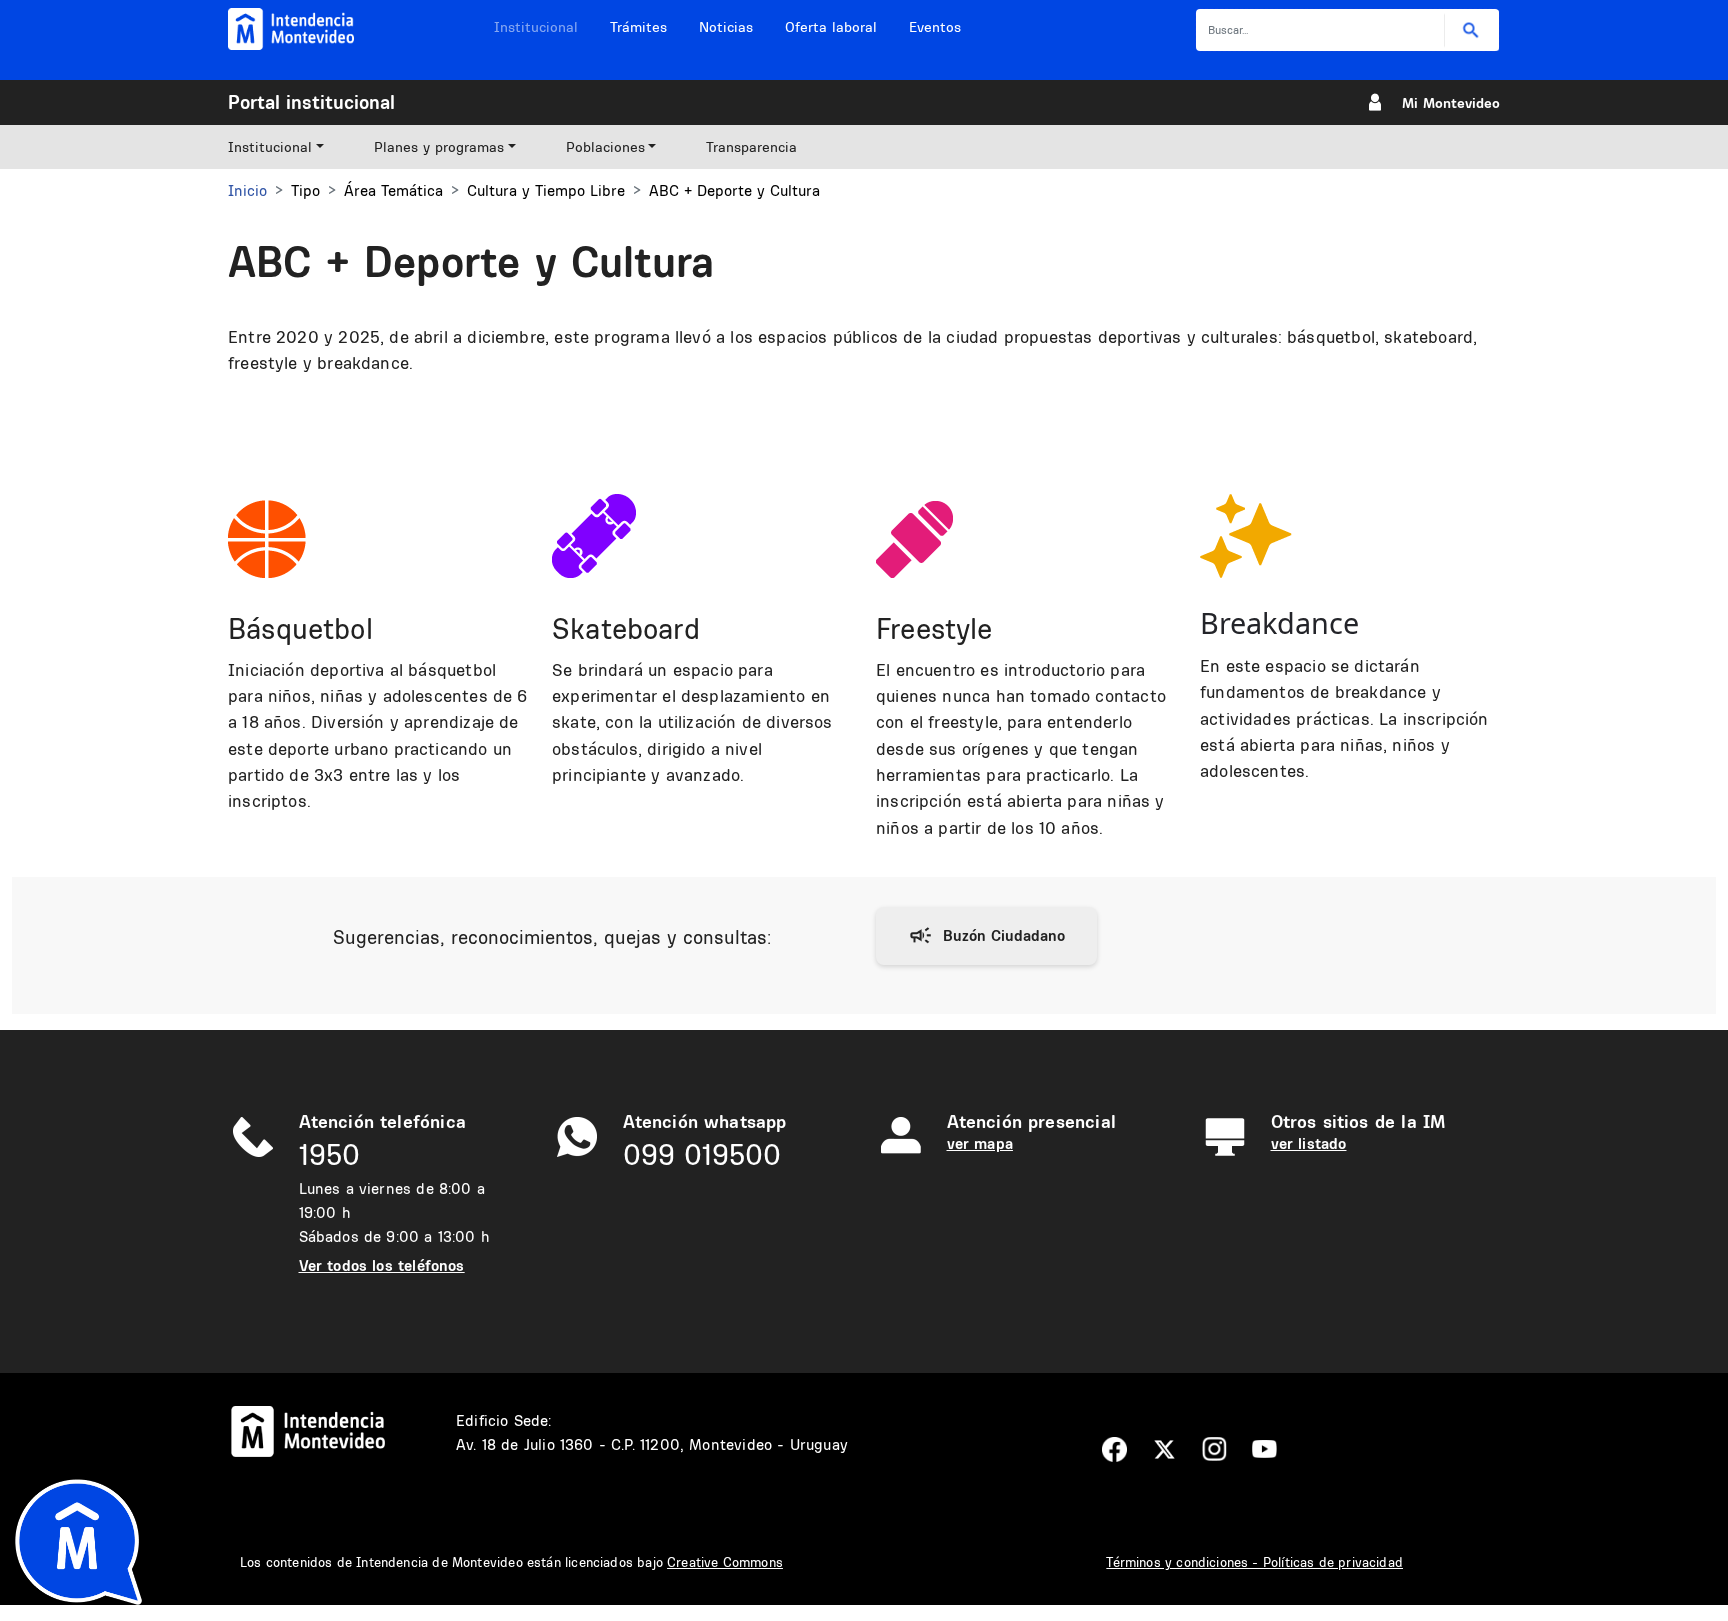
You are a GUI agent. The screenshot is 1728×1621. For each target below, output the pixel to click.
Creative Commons (725, 1562)
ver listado (1309, 1143)
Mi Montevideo (1451, 103)
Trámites (638, 27)
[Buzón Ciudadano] (986, 936)
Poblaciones (605, 147)
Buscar (1471, 30)
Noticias (726, 27)
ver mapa (980, 1143)
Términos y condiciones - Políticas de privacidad (1254, 1562)
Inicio (247, 190)
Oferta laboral (831, 27)
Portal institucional (311, 102)
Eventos (935, 27)
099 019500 (702, 1154)
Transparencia (751, 147)
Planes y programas (439, 147)
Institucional (536, 27)
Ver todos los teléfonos (382, 1265)
